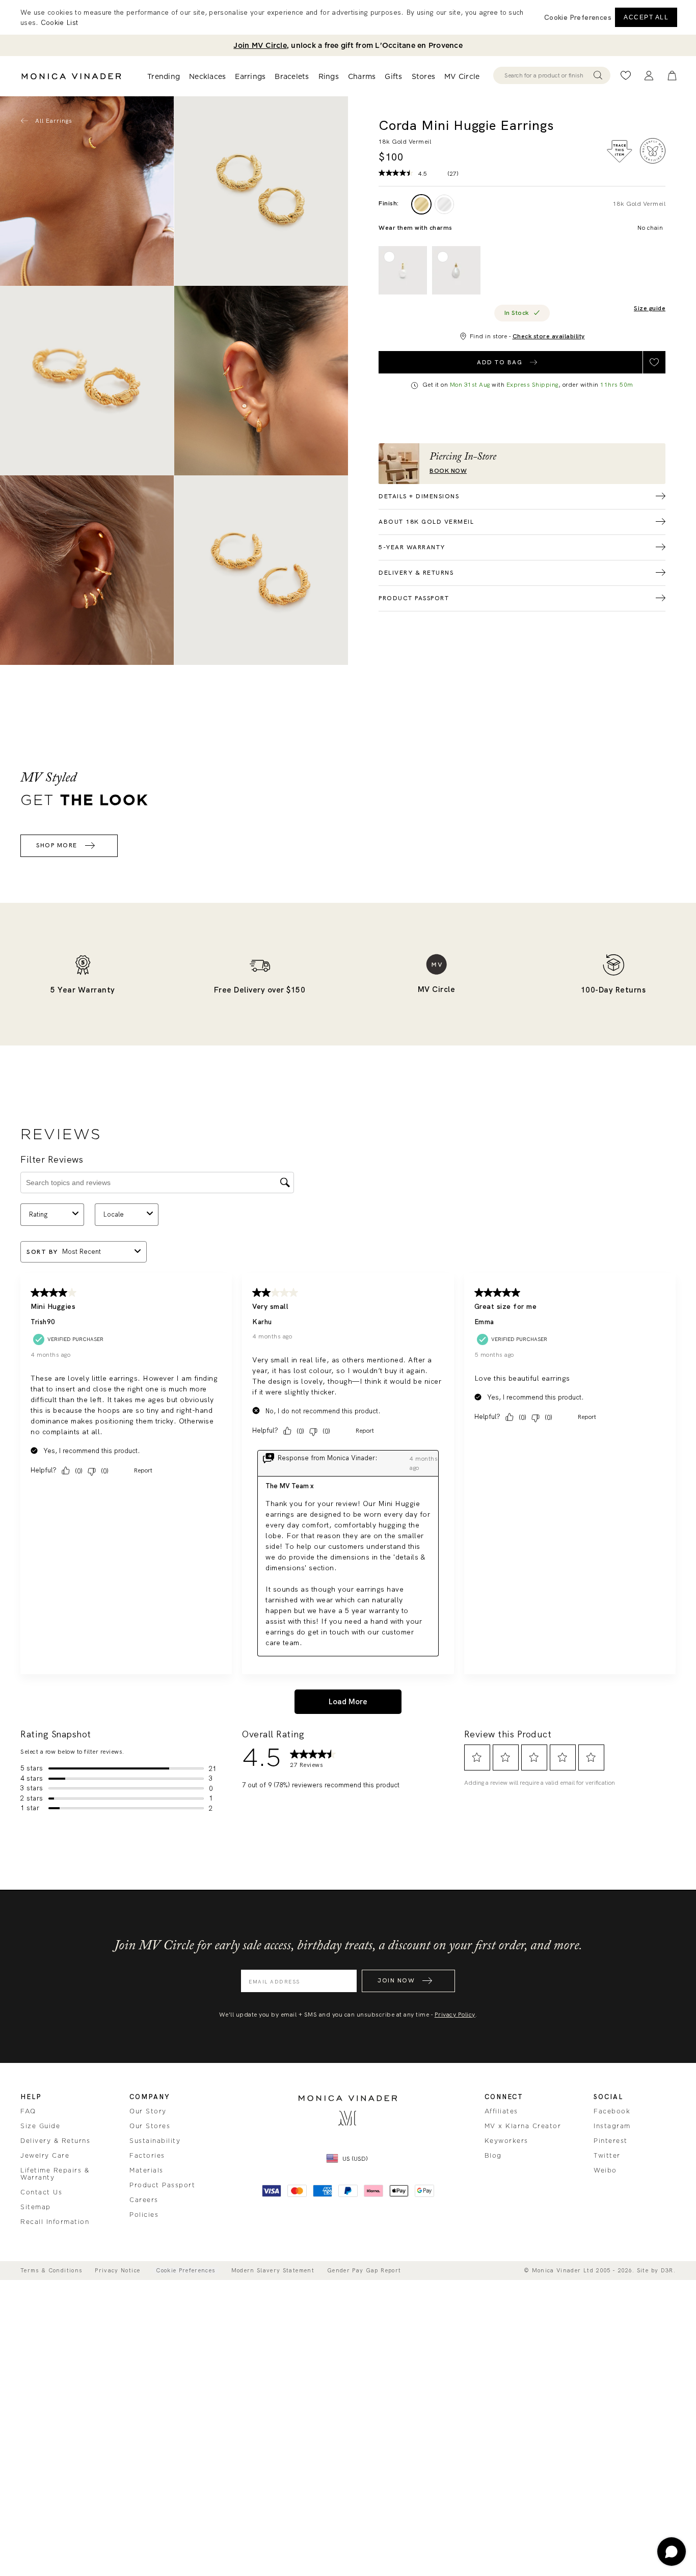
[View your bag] (672, 76)
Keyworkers (506, 2141)
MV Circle (462, 77)
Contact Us (41, 2192)
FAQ (28, 2111)
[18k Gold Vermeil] (421, 204)
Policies (144, 2215)
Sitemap (36, 2207)
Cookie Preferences (185, 2271)
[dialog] (348, 17)
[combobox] (547, 75)
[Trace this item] (620, 151)
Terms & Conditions (51, 2271)
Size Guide (40, 2126)
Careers (144, 2200)
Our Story (148, 2111)
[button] (578, 17)
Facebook (612, 2111)
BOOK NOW (448, 471)
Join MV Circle (260, 45)
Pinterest (611, 2141)
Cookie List (59, 22)
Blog (493, 2156)
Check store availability (549, 336)
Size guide (650, 308)
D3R (667, 2270)
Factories (147, 2156)
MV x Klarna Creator (523, 2126)
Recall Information (55, 2222)
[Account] (649, 76)
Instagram (612, 2126)
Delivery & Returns (55, 2141)
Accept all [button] (646, 17)
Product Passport (162, 2185)
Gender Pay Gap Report (364, 2271)
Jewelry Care (45, 2156)
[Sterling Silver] (444, 204)
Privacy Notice (117, 2271)
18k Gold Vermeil (639, 204)
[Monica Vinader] (71, 76)
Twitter (607, 2156)
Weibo (605, 2170)
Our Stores (150, 2126)
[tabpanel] (261, 191)
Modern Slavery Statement (273, 2271)
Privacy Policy (455, 2015)
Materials (146, 2170)
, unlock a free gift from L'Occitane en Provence (348, 45)
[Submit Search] (598, 75)
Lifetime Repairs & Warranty (55, 2174)
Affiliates (501, 2111)
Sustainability (155, 2141)
